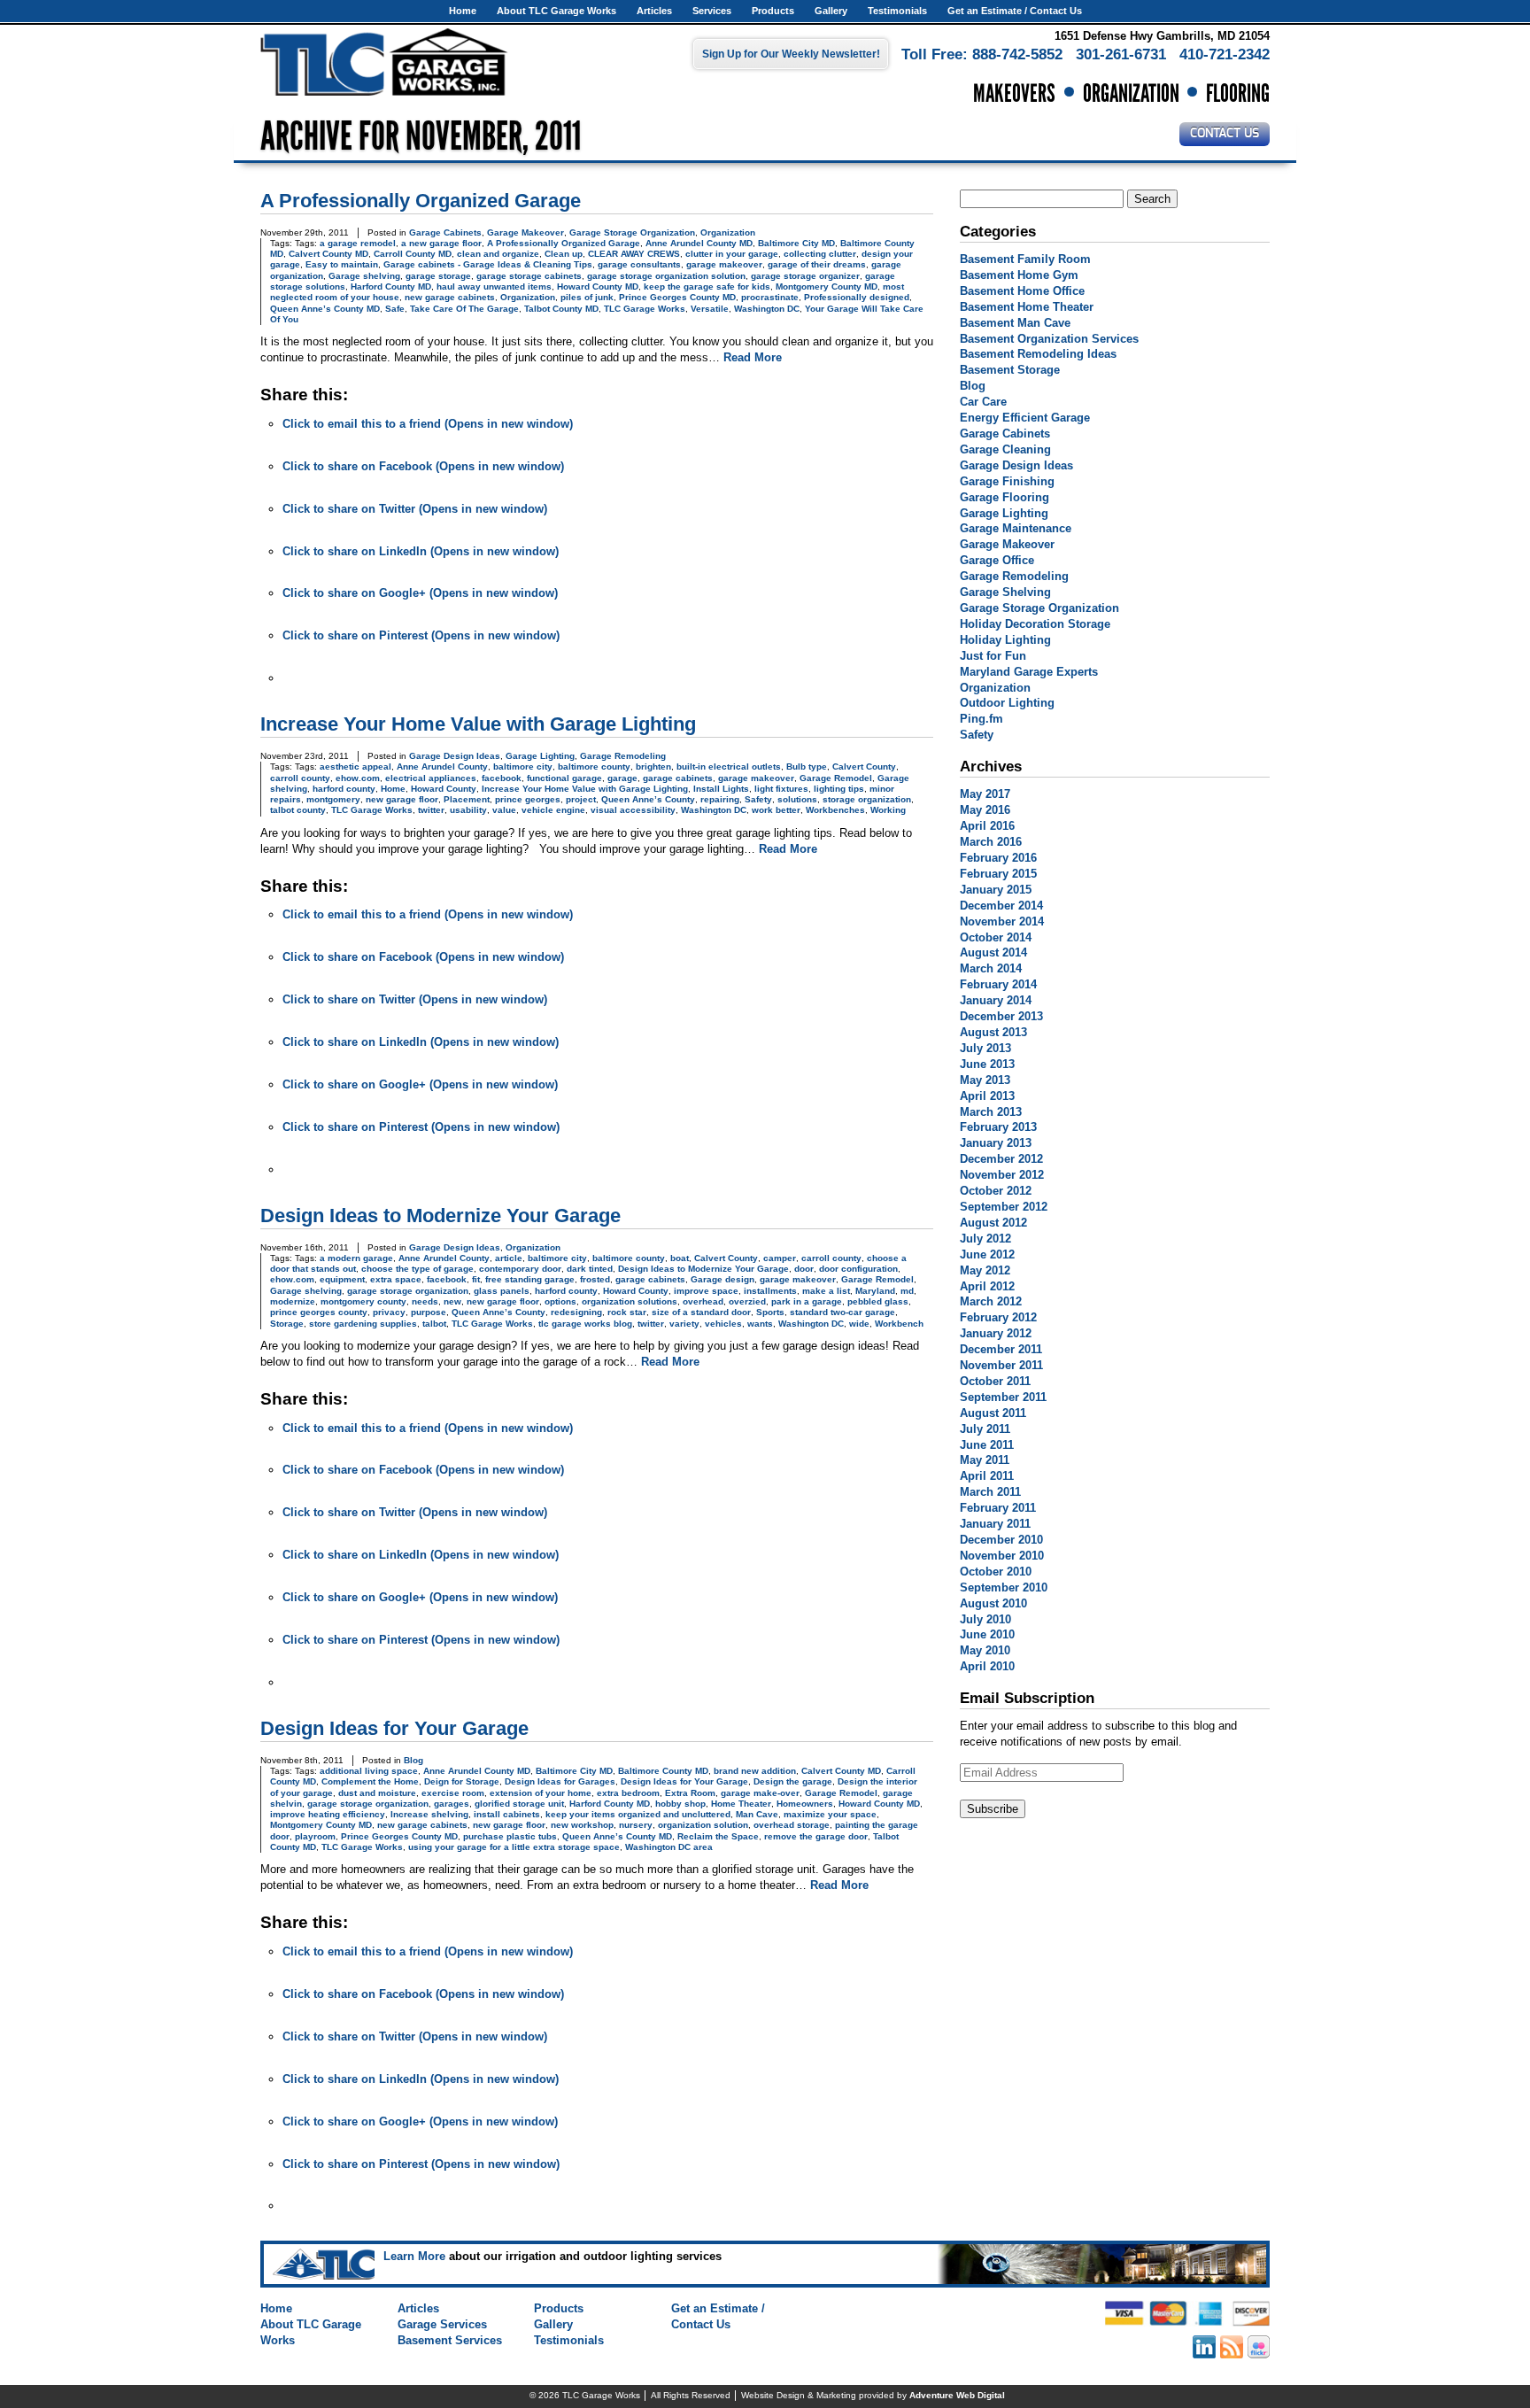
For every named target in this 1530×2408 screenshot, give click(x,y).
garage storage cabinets (529, 276)
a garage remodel (358, 243)
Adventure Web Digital (957, 2395)
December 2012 (1001, 1159)
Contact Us (1225, 134)
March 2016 (991, 842)
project (581, 799)
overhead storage (792, 1825)
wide (859, 1324)
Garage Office (997, 560)
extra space (396, 1279)
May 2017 (985, 794)
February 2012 (998, 1317)
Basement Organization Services (1049, 339)
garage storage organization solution (666, 276)
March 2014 (991, 968)
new (452, 1301)
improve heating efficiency (328, 1814)
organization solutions (630, 1301)
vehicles (723, 1324)
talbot (434, 1324)
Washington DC (767, 309)
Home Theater (741, 1804)
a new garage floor (441, 243)
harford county (344, 789)
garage (622, 778)
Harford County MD (391, 286)
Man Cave (757, 1814)
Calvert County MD (328, 254)
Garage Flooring (1005, 497)
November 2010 (1002, 1556)
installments (770, 1291)
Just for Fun (993, 656)
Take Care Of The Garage (464, 309)
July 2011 (985, 1429)
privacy (389, 1312)
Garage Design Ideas (455, 756)
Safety (758, 799)
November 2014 (1002, 921)
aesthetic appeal (355, 767)
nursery (636, 1825)
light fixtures (781, 789)
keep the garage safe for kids (707, 286)
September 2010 (1004, 1587)
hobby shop (680, 1804)
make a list (826, 1291)
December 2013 (1001, 1016)
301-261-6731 (1121, 54)
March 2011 (990, 1492)
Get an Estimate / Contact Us (1015, 11)
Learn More (414, 2256)
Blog (413, 1760)
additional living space (369, 1771)
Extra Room (690, 1793)
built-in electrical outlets (729, 767)
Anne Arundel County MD (699, 243)
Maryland (875, 1291)
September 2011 (1003, 1397)
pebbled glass (878, 1301)
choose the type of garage (417, 1269)
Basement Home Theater (1027, 307)
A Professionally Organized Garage (421, 201)
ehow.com (358, 778)
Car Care (983, 402)
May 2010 (985, 1650)
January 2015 (996, 890)
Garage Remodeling (623, 756)
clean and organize (498, 254)
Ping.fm (981, 719)
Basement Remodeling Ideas (1038, 354)
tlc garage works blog (585, 1324)
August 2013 (993, 1032)
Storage (287, 1324)
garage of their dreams (817, 264)
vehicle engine (553, 810)
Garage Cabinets (445, 232)
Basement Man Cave (1015, 323)
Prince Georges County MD (677, 297)
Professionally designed (857, 297)
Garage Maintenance (1016, 528)
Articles (654, 11)
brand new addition (755, 1771)
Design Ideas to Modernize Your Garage (440, 1216)
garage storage (438, 276)
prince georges (528, 799)
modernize (293, 1301)
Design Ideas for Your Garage (394, 1728)
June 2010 (987, 1634)
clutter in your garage (732, 254)
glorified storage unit (519, 1804)
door (804, 1269)
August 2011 (993, 1413)
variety (684, 1324)
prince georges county (319, 1312)
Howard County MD (598, 286)
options (560, 1301)
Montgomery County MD (827, 286)
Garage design (722, 1279)
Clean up (564, 254)
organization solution (703, 1825)
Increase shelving (429, 1814)
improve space (706, 1291)
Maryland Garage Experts (1029, 672)
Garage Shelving (1005, 592)
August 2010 (993, 1603)
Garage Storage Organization (632, 232)
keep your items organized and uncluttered (638, 1814)
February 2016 (998, 858)
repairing (720, 799)
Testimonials (897, 11)
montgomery (333, 799)
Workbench (899, 1324)
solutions (797, 799)
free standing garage (530, 1279)
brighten (653, 767)
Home (463, 11)
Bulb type (807, 767)
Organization (728, 232)
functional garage (564, 778)
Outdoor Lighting (1007, 703)
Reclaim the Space (718, 1836)
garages (452, 1804)
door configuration (858, 1269)
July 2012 (985, 1239)
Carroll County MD (413, 254)
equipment (342, 1279)
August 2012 (993, 1223)
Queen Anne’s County (648, 799)
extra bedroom (628, 1793)
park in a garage (807, 1301)
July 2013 (985, 1048)
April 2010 (987, 1666)
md (907, 1291)
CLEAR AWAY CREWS (634, 254)
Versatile (710, 309)
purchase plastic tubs (510, 1836)
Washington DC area (669, 1847)
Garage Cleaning (1005, 449)
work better (776, 810)
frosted (595, 1279)
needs (425, 1301)
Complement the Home (370, 1781)
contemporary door (520, 1269)
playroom (315, 1836)
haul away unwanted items (494, 286)
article (509, 1258)
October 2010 (996, 1572)
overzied (747, 1301)
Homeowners (805, 1804)
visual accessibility (633, 810)
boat (680, 1258)
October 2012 (996, 1191)
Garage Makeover (525, 232)
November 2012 (1002, 1175)
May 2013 (985, 1080)
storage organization (867, 799)
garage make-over (760, 1793)
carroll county (300, 778)
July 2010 (985, 1619)
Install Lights (721, 789)
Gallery (831, 11)
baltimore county (594, 767)
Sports (770, 1312)
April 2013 (987, 1096)
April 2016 (987, 826)
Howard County (444, 789)
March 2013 (991, 1112)
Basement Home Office (1022, 291)
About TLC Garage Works (556, 11)
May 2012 (985, 1270)
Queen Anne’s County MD (325, 309)
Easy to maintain (342, 264)
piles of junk (587, 297)
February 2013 (998, 1127)
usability (468, 810)
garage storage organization (408, 1291)
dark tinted (590, 1269)
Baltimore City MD (796, 243)
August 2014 (993, 952)
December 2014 (1001, 906)
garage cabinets (678, 778)
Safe (395, 309)
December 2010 (1001, 1540)
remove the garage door (816, 1836)
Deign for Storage (462, 1781)
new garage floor (402, 799)
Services (712, 11)
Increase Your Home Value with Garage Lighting (478, 724)
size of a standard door (701, 1312)
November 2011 (1001, 1365)
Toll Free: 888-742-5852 (982, 54)
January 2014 (996, 1000)
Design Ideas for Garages (560, 1781)
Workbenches (835, 810)
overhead (703, 1301)
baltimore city (523, 767)
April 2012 (987, 1286)
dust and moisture (377, 1793)
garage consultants (639, 264)
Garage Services (442, 2324)
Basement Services (450, 2340)
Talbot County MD (561, 309)
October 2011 (995, 1381)
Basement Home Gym (1019, 275)
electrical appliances (431, 778)
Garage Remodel (836, 778)
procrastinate (770, 297)
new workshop (582, 1825)
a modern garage (356, 1258)
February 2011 (998, 1508)
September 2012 (1004, 1207)
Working (888, 810)
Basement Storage (1010, 370)
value (504, 810)
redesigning (576, 1312)
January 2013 (996, 1143)
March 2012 (991, 1301)
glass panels (502, 1291)
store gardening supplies (363, 1324)
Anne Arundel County (442, 767)
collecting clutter (820, 254)
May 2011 (985, 1460)
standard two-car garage (842, 1312)
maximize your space (830, 1814)
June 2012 (987, 1254)
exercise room (453, 1793)
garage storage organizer (805, 276)
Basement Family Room (1025, 259)
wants (760, 1324)
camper (780, 1258)
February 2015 (998, 874)
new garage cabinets (450, 297)
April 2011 (987, 1476)
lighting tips (839, 789)
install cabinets (507, 1814)
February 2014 (998, 984)
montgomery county (363, 1301)
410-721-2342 (1225, 54)
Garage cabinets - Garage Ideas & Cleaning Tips (488, 264)
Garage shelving (364, 276)
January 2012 (996, 1333)
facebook (502, 778)
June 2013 (987, 1064)
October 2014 (996, 937)
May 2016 (985, 810)
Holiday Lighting (1005, 640)
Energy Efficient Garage (1025, 418)
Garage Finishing (1007, 481)
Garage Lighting (540, 756)
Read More (753, 357)
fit (476, 1279)
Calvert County (864, 767)
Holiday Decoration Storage (1035, 624)
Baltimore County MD (663, 1771)
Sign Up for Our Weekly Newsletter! (791, 54)
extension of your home (541, 1793)
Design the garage (793, 1781)
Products (773, 11)
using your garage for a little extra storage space (514, 1847)
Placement (467, 799)
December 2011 (1001, 1349)
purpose (429, 1312)
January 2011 (995, 1524)
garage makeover (724, 264)
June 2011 (987, 1445)
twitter (431, 810)
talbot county (298, 810)
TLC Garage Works (645, 309)
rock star (627, 1312)
